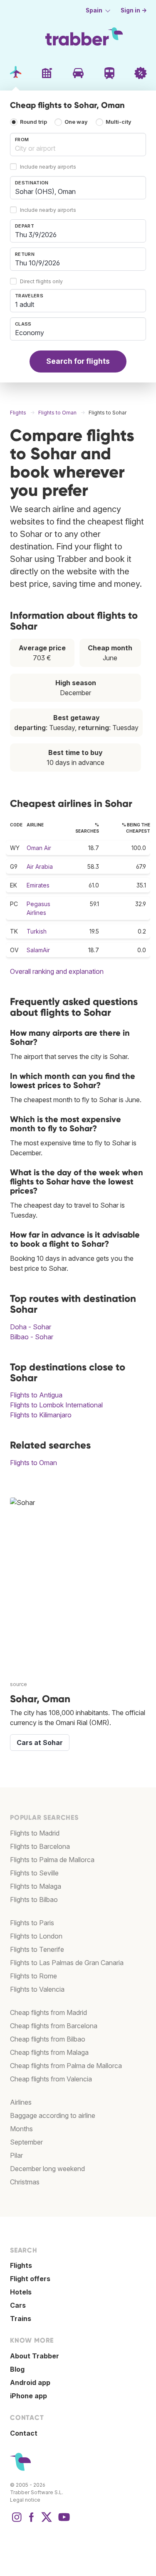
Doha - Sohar (31, 1327)
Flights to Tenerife (37, 1949)
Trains (21, 2319)
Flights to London (36, 1936)
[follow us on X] (47, 2521)
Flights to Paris (32, 1923)
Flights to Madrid (35, 1833)
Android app (30, 2382)
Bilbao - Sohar (32, 1337)
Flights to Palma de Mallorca (52, 1860)
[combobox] (78, 145)
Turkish (37, 931)
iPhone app (28, 2396)
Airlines (21, 2102)
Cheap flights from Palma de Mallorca (66, 2066)
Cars (18, 2305)
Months (21, 2129)
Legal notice (25, 2500)
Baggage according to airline (53, 2115)
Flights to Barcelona (40, 1846)
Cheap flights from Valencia (51, 2079)
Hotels (21, 2292)
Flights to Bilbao (34, 1900)
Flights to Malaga (36, 1886)
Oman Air (39, 848)
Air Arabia (40, 866)
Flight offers (30, 2279)
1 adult (25, 304)
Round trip (33, 122)
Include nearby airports (48, 167)
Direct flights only (41, 281)
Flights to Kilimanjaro (41, 1415)
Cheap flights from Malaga (49, 2052)
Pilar (16, 2155)
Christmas (25, 2182)
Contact (24, 2433)
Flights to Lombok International (56, 1405)
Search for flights (78, 361)
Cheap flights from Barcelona (54, 2026)
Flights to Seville (34, 1873)
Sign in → (134, 10)
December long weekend (47, 2169)
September (26, 2142)
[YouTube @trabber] (63, 2521)
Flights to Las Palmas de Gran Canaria (67, 1963)
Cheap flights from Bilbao (48, 2039)
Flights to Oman (33, 1463)
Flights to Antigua (36, 1395)
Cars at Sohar (40, 1743)
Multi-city (119, 122)
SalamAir (38, 950)
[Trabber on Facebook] (32, 2521)
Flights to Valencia (37, 1989)
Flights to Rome (33, 1976)
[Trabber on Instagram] (17, 2521)
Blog (17, 2369)
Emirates (38, 885)
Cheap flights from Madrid (48, 2012)
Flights (21, 2265)
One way (76, 122)
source (19, 1684)
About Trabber (35, 2356)
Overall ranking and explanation (57, 971)
